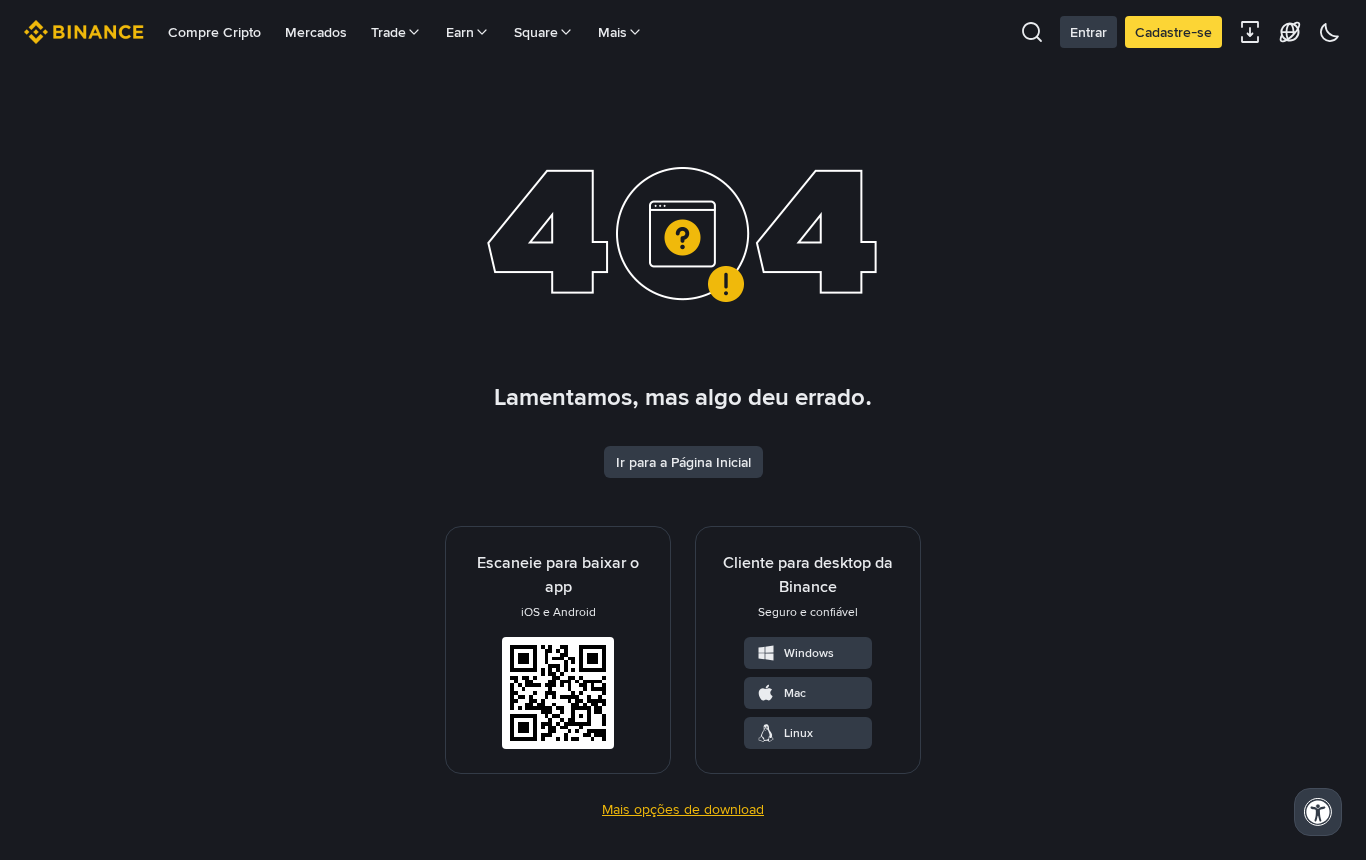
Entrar (1088, 32)
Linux (798, 733)
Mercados (316, 32)
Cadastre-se (1173, 32)
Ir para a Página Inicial (683, 462)
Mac (795, 693)
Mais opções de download (683, 809)
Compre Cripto (214, 32)
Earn (460, 32)
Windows (809, 653)
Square (536, 32)
